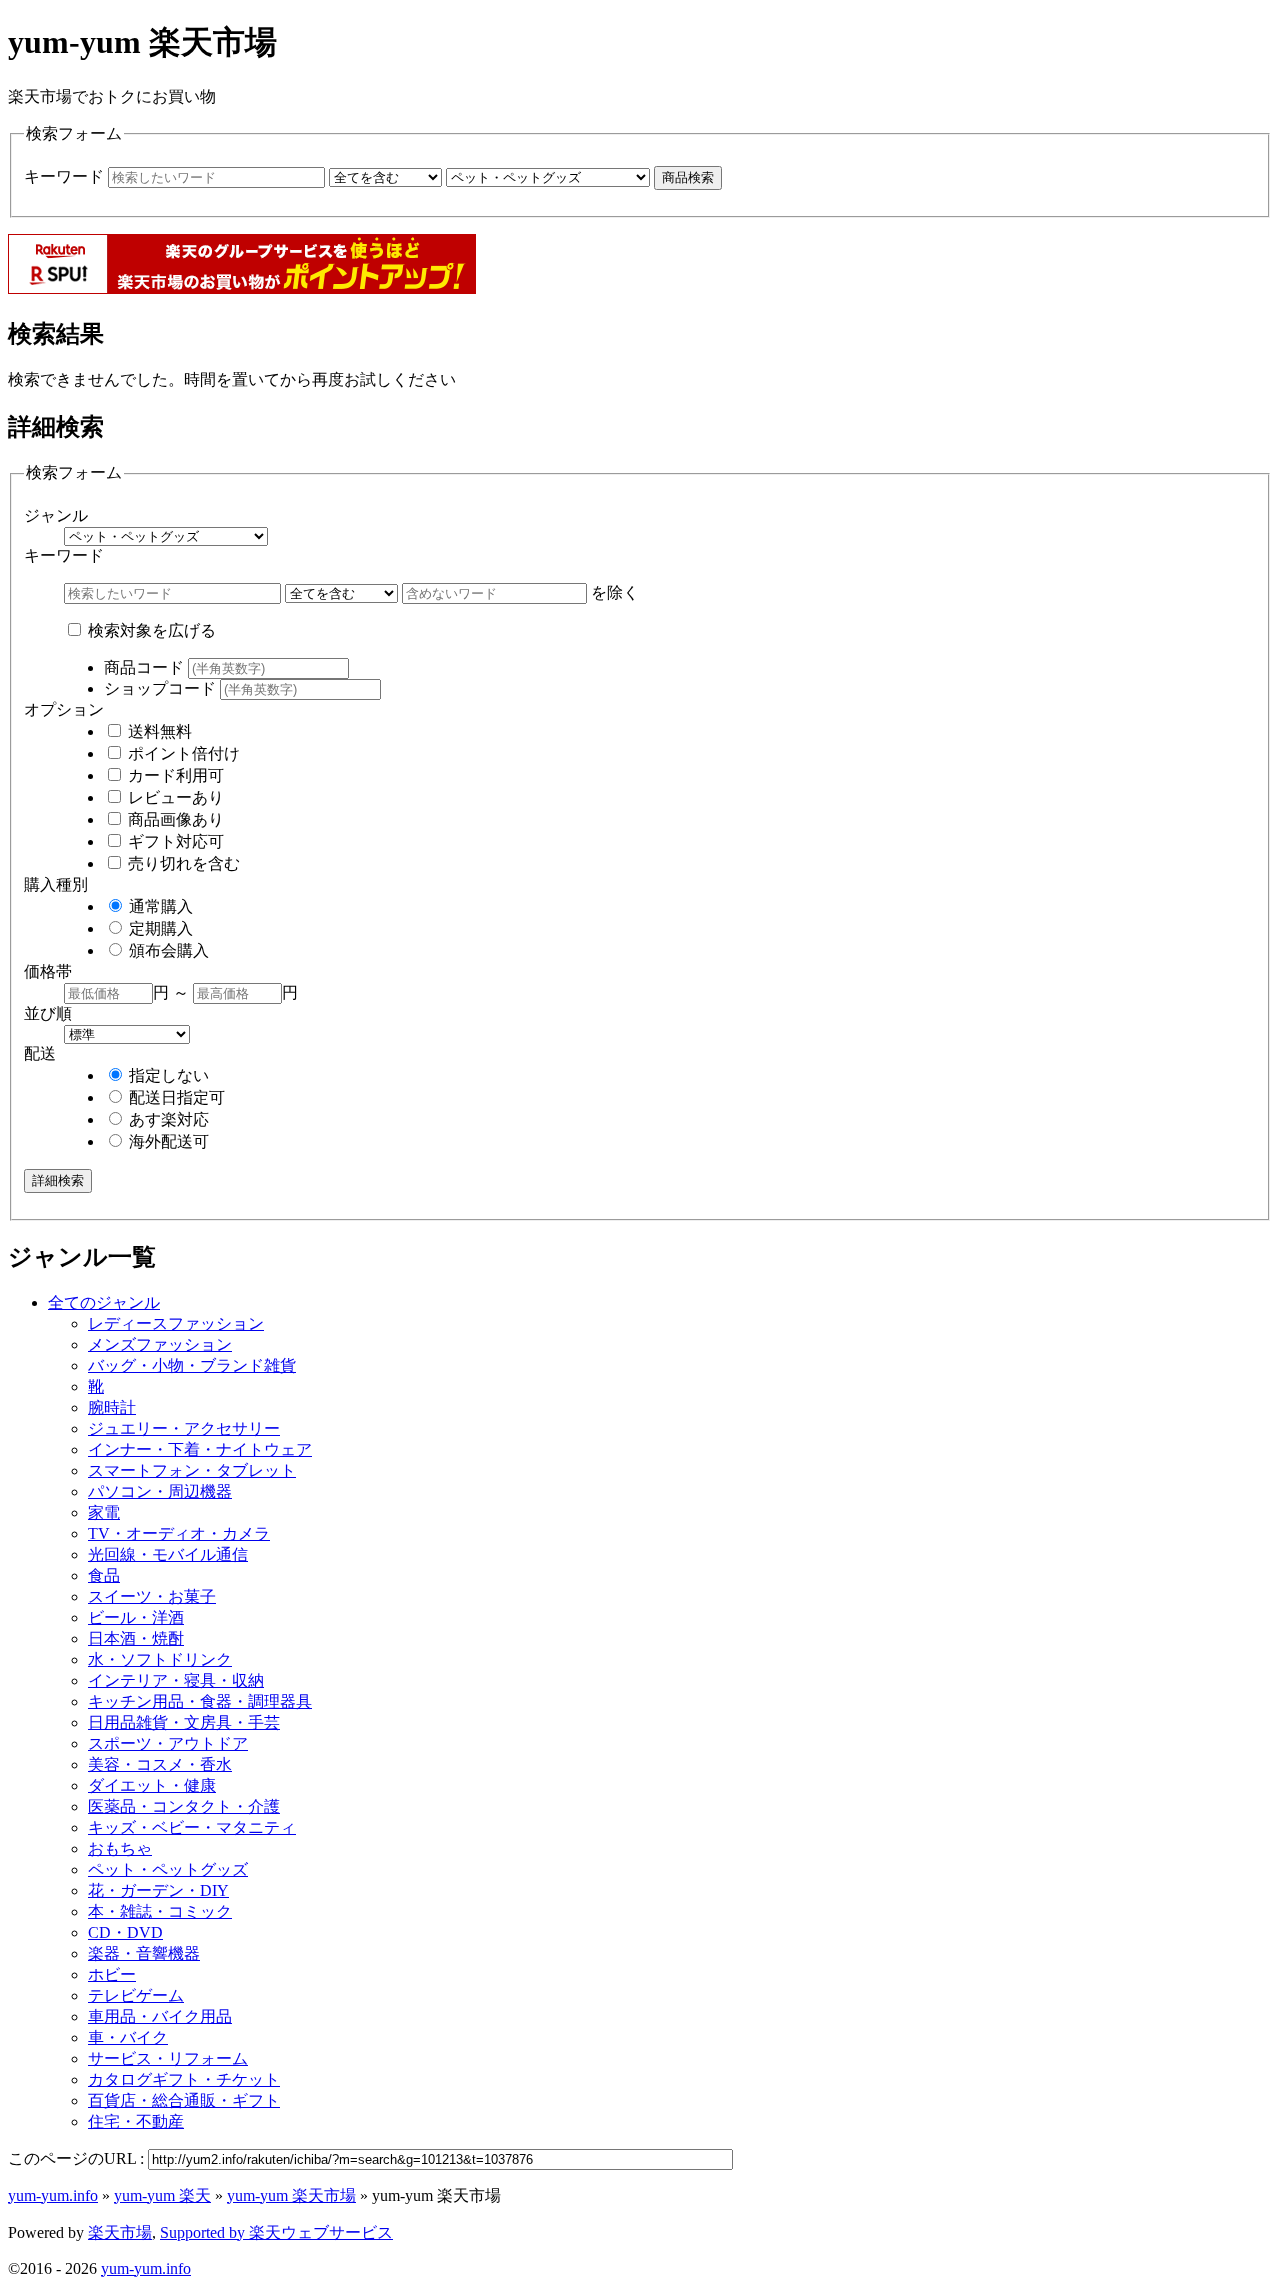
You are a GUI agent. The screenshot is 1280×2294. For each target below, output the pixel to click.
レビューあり (174, 797)
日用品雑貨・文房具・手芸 (184, 1722)
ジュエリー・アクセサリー (184, 1428)
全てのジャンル (104, 1302)
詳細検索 (58, 1180)
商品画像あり (174, 819)
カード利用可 (174, 775)
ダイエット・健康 (152, 1785)
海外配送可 (167, 1141)
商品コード (146, 667)
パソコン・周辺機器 (160, 1491)
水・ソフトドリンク (160, 1659)
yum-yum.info (53, 2195)
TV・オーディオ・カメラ (179, 1533)
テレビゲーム (136, 1995)
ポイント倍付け (182, 753)
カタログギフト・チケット (184, 2079)
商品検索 (688, 177)
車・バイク (128, 2037)
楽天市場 (120, 2232)
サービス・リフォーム (168, 2058)
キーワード (66, 176)
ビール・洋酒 (136, 1617)
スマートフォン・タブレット (192, 1470)
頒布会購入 (167, 950)
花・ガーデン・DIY (158, 1890)
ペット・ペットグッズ (168, 1869)
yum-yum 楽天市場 (291, 2195)
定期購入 (159, 928)
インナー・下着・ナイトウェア (200, 1449)
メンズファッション (160, 1344)
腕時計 (112, 1407)
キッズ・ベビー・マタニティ (192, 1827)
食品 (104, 1575)
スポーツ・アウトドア (168, 1743)
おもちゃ (120, 1848)
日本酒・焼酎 (136, 1638)
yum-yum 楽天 (162, 2195)
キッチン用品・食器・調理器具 (200, 1701)
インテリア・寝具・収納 (176, 1680)
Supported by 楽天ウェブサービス (276, 2232)
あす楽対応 (167, 1119)
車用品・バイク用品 (160, 2016)
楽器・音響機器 (144, 1953)
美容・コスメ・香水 (160, 1764)
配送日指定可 (175, 1097)
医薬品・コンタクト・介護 (184, 1806)
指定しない (167, 1075)
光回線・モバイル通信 (168, 1554)
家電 (104, 1512)
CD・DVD (125, 1932)
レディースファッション (176, 1323)
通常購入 (159, 906)
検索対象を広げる (150, 630)
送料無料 (158, 731)
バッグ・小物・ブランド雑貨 (192, 1365)
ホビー (112, 1974)
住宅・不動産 (136, 2121)
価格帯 (48, 971)
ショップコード (162, 688)
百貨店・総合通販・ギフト (184, 2100)
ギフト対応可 (174, 841)
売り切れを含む (182, 863)
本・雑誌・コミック (160, 1911)
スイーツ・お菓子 (152, 1596)
